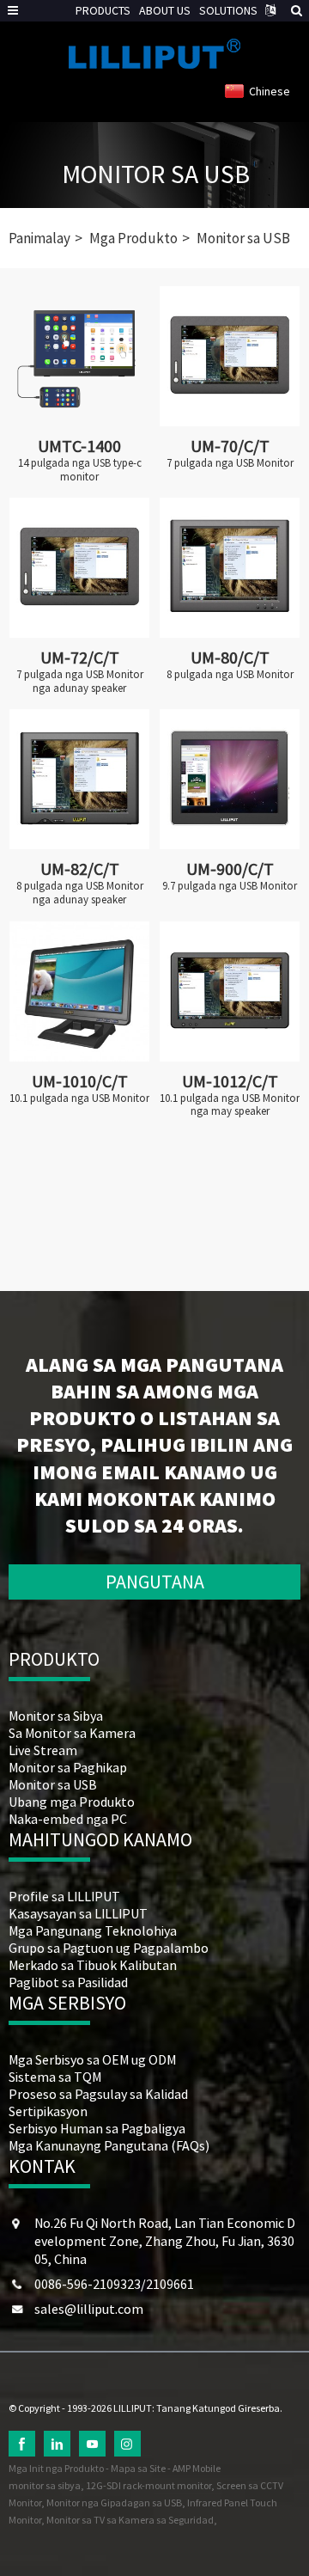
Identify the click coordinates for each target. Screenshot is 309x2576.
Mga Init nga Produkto (56, 2468)
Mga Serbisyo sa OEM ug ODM (92, 2059)
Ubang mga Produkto (72, 1802)
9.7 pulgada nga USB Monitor (230, 886)
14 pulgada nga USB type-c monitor (80, 470)
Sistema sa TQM (55, 2077)
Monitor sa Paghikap (68, 1767)
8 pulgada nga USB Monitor (230, 675)
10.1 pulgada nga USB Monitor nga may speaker (230, 1105)
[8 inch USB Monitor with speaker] (79, 779)
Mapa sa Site (138, 2468)
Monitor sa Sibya (56, 1716)
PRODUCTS (103, 10)
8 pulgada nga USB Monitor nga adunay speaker (80, 893)
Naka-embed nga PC (68, 1819)
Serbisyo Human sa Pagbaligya (97, 2128)
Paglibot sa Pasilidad (68, 1982)
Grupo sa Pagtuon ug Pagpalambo (109, 1948)
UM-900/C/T (230, 869)
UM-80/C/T (230, 657)
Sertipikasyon (48, 2111)
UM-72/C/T (80, 657)
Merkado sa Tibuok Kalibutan (93, 1965)
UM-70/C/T (230, 446)
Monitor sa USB (156, 174)
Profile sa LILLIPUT (64, 1896)
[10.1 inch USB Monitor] (79, 991)
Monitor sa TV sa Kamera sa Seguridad (130, 2520)
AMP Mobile (197, 2468)
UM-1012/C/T (230, 1081)
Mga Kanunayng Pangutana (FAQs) (109, 2145)
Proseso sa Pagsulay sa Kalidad (98, 2094)
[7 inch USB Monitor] (230, 356)
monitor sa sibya (45, 2485)
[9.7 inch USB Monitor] (230, 779)
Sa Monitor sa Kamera (72, 1733)
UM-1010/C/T (80, 1081)
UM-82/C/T (80, 869)
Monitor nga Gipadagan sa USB (114, 2503)
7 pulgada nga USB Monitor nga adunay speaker (80, 681)
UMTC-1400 (79, 446)
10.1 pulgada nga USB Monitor (79, 1098)
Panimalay (39, 238)
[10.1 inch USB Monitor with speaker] (230, 991)
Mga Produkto (133, 238)
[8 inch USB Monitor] (230, 568)
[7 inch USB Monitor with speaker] (79, 568)
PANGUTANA (155, 1582)
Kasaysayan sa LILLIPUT (78, 1913)
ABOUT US (165, 10)
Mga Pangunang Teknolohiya (93, 1930)
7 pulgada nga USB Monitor (230, 463)
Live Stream (43, 1750)
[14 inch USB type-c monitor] (79, 356)
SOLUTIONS (228, 10)
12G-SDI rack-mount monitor (148, 2485)
